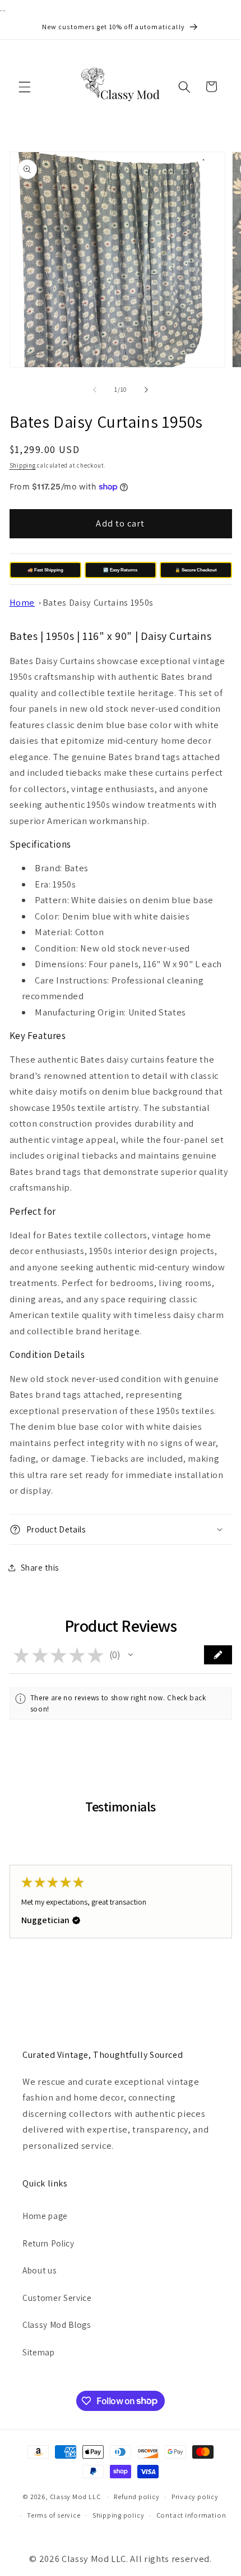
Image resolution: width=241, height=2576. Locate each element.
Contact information (191, 2515)
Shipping (23, 465)
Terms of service (54, 2515)
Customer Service (57, 2298)
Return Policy (48, 2243)
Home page (45, 2216)
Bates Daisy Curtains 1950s (98, 602)
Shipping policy (119, 2515)
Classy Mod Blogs (57, 2325)
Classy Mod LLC (76, 2497)
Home (22, 602)
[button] (25, 86)
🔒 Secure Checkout (196, 570)
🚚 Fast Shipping (45, 570)
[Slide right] (146, 390)
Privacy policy (195, 2497)
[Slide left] (95, 390)
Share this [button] (40, 1567)
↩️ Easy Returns (120, 570)
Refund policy (136, 2497)
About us (40, 2270)
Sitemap (39, 2352)
